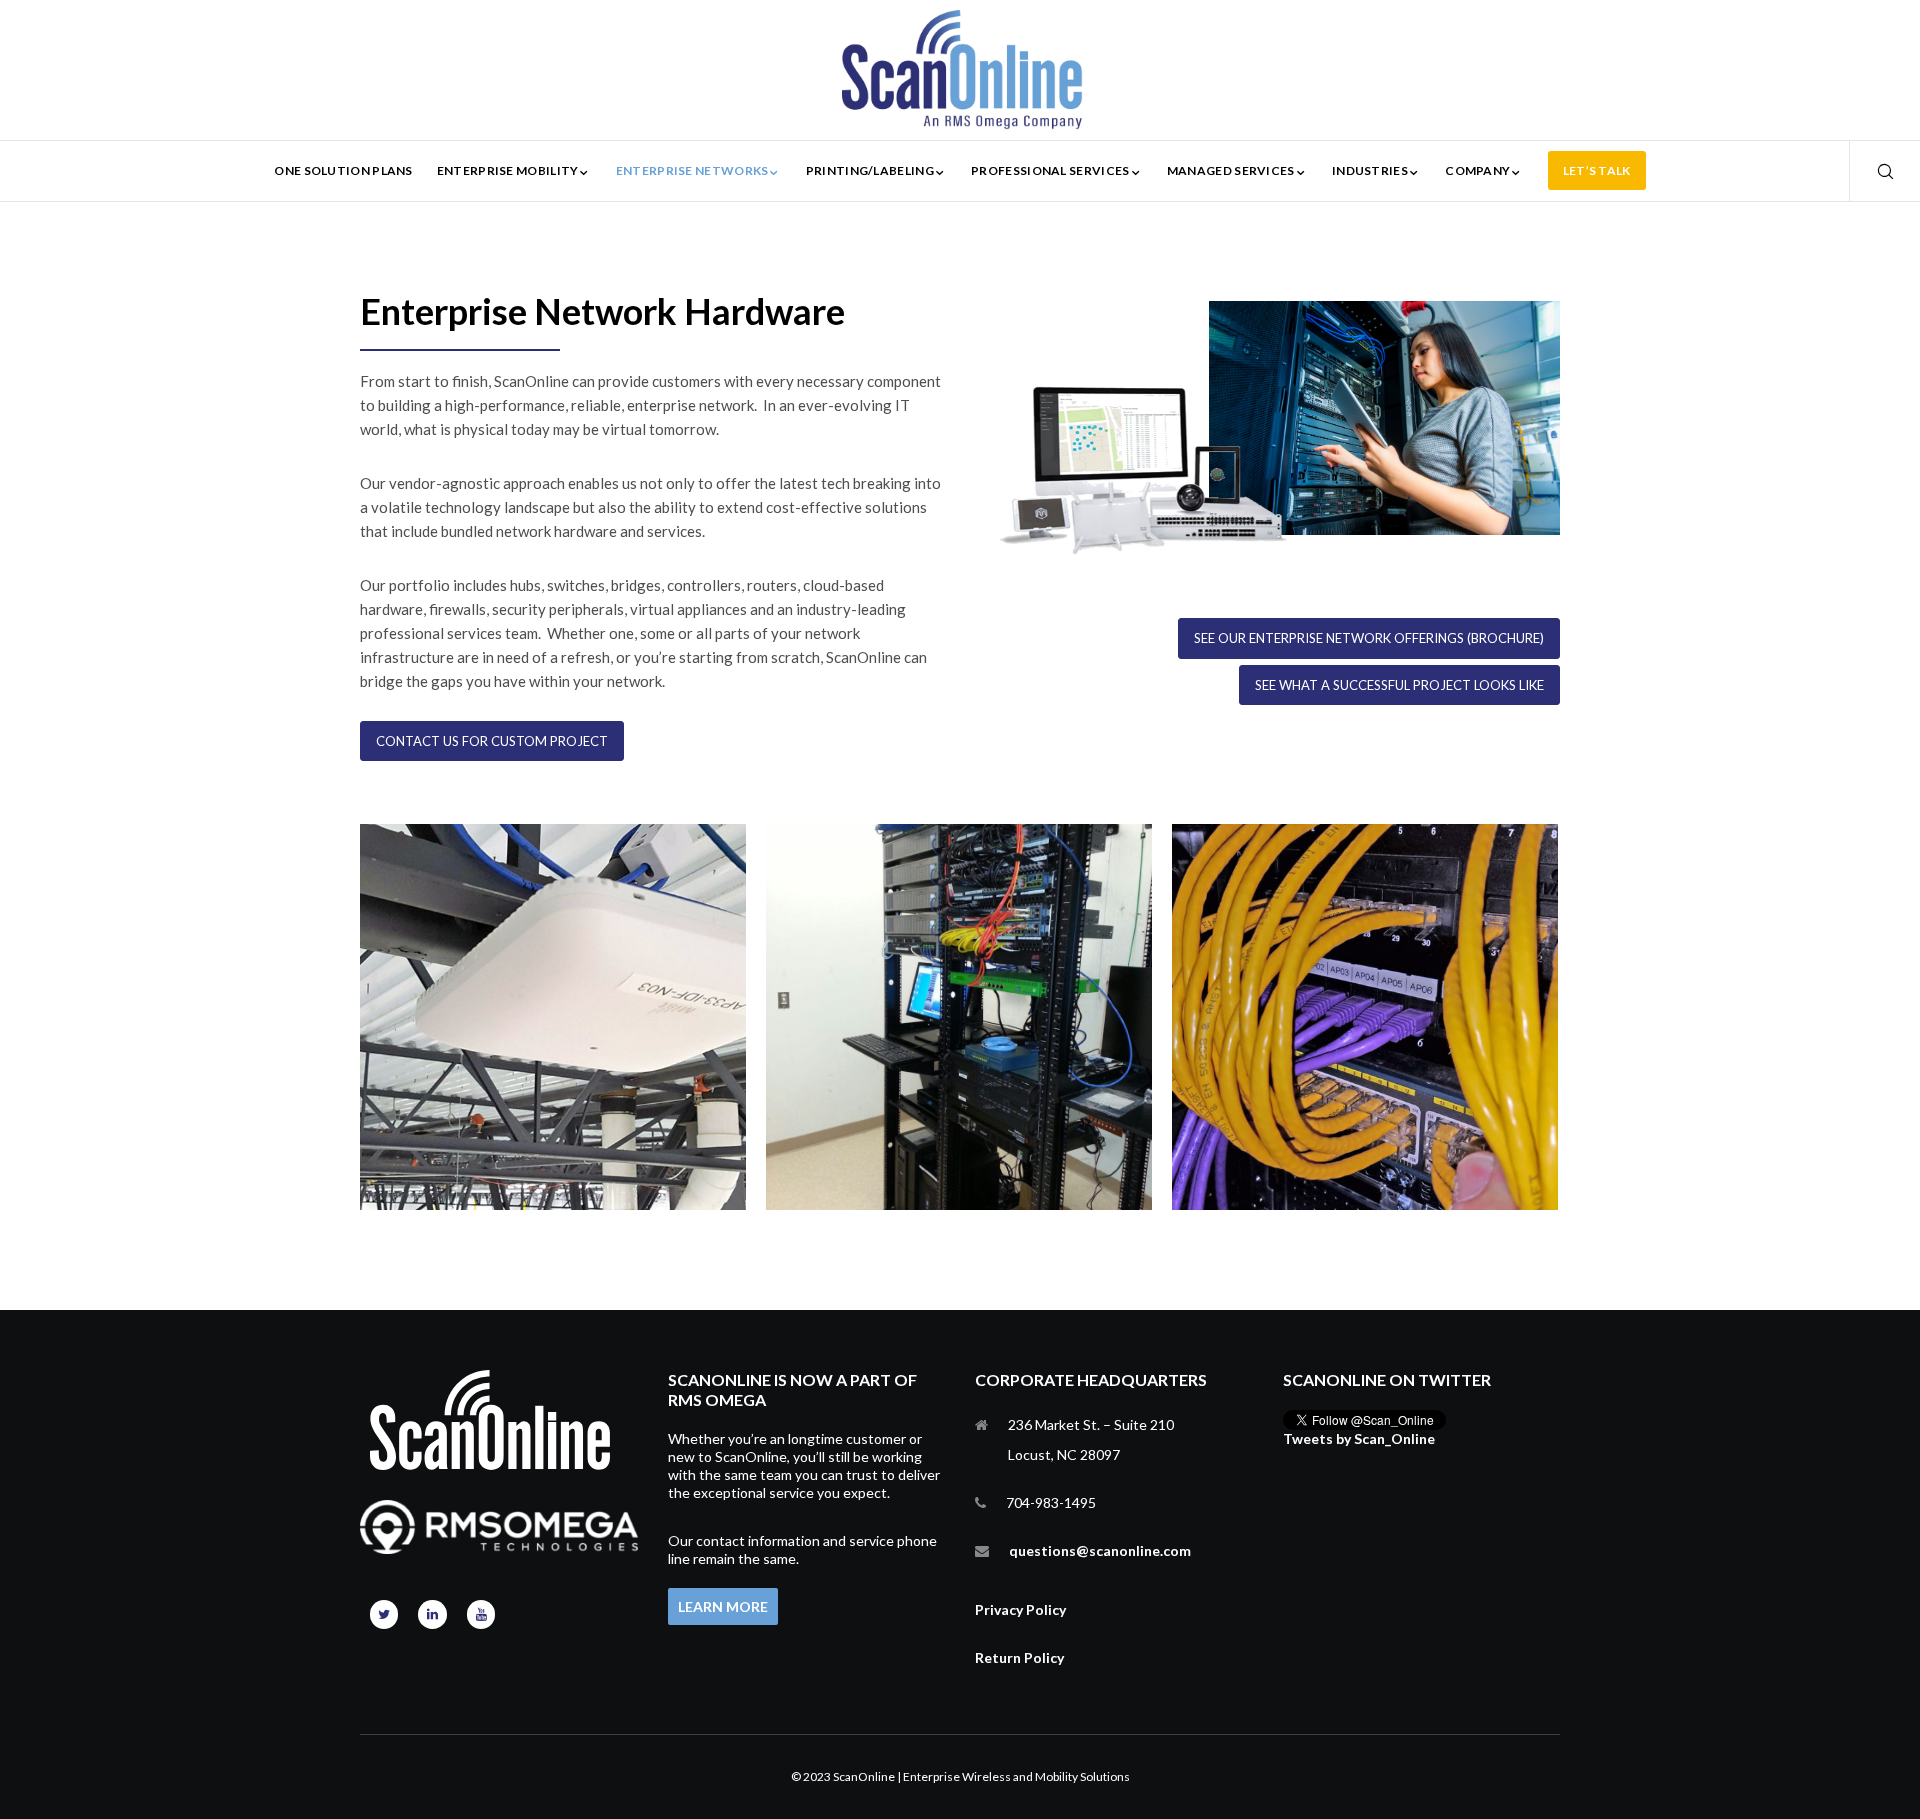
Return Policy (1019, 1657)
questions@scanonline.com (1100, 1550)
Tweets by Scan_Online (1359, 1438)
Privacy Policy (1020, 1609)
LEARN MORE (723, 1606)
